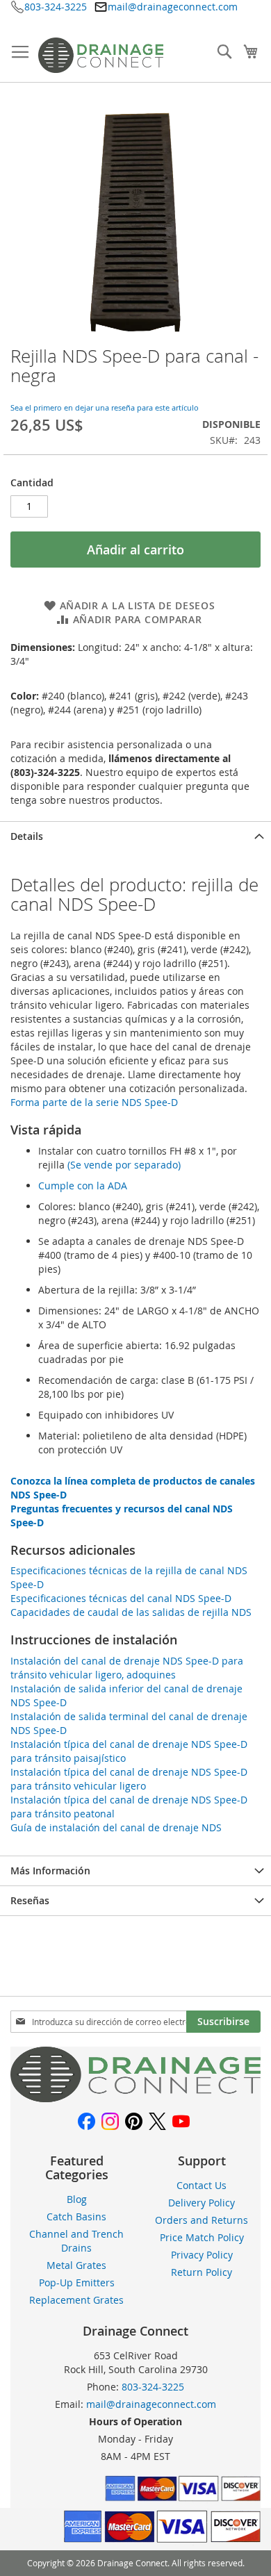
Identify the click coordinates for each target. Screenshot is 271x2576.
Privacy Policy (202, 2255)
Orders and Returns (202, 2220)
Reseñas (30, 1900)
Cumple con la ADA (83, 1186)
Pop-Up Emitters (77, 2282)
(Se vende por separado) (124, 1165)
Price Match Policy (202, 2237)
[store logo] (101, 55)
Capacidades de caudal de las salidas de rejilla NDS (131, 1612)
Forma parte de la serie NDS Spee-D (94, 1102)
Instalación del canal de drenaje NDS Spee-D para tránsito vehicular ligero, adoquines (127, 1668)
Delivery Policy (202, 2203)
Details (27, 836)
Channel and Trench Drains (76, 2241)
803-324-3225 (56, 7)
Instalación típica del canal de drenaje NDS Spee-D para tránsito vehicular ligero (129, 1779)
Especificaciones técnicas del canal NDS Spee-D (121, 1598)
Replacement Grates (76, 2300)
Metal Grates (76, 2265)
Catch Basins (76, 2216)
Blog (77, 2199)
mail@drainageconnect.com (173, 7)
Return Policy (202, 2272)
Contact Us (202, 2185)
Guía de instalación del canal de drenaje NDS (116, 1827)
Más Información (50, 1871)
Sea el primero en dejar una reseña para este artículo (105, 407)
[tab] (135, 836)
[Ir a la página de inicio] (135, 2098)
